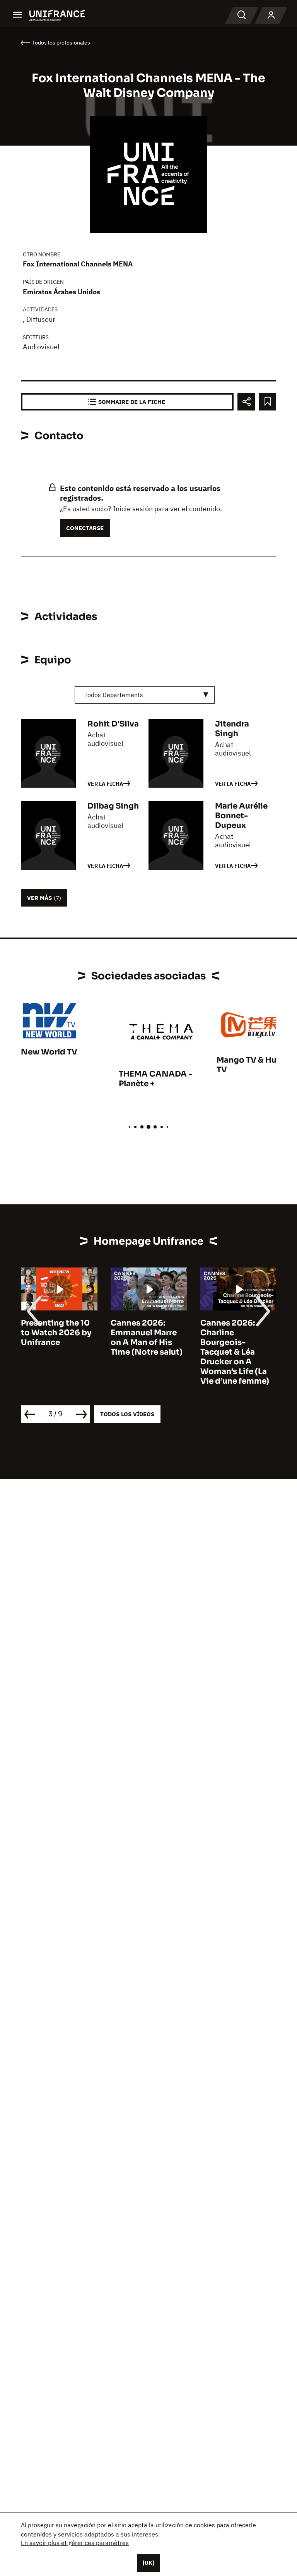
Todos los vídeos (127, 1414)
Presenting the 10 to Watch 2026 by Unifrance (56, 1333)
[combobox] (145, 695)
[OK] (148, 2563)
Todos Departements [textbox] (114, 695)
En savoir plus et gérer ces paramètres (75, 2543)
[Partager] (246, 402)
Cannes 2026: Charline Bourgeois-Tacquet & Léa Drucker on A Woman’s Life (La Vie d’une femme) (235, 1352)
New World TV (49, 1052)
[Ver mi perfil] (271, 15)
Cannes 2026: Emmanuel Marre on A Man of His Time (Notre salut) (147, 1338)
